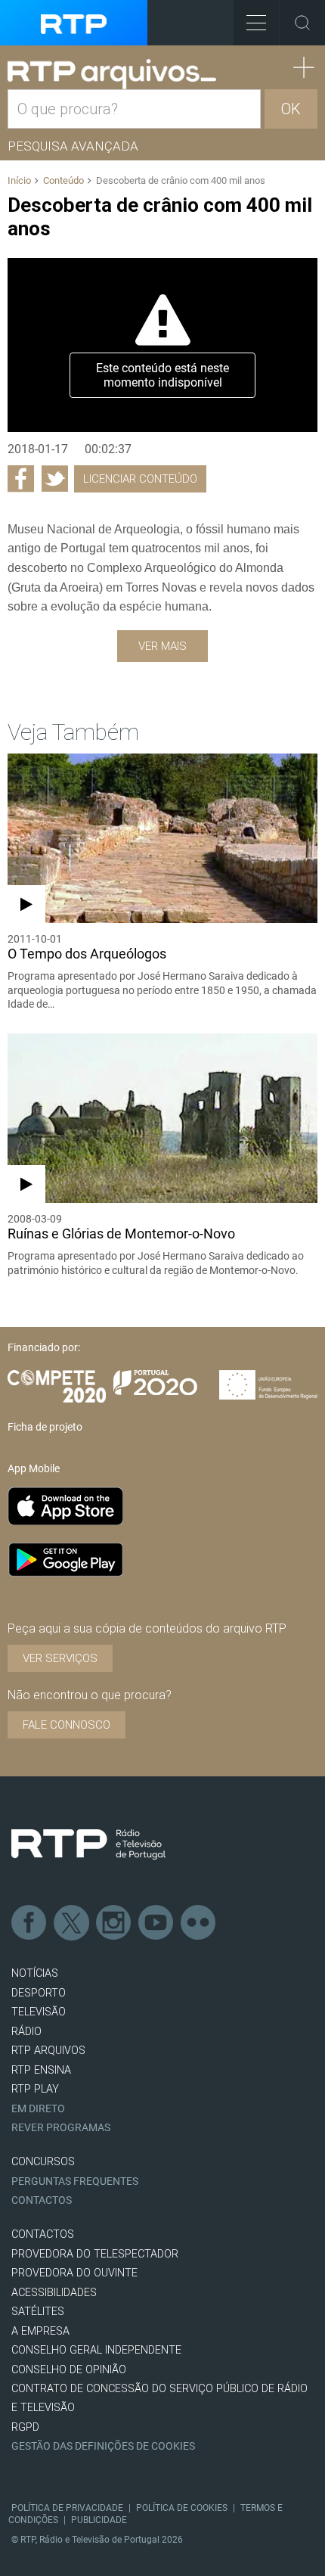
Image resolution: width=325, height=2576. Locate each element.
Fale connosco (67, 1725)
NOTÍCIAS (35, 1973)
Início (19, 180)
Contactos (42, 2200)
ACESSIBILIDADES (54, 2293)
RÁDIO (26, 2032)
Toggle (302, 23)
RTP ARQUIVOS (48, 2051)
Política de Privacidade (67, 2508)
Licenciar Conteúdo (140, 479)
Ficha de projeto (45, 1427)
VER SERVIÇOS (60, 1658)
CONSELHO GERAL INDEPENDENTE (96, 2350)
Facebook (29, 1923)
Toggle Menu (256, 23)
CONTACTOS (43, 2234)
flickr (199, 1923)
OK (291, 109)
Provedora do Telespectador (95, 2254)
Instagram (114, 1923)
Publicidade (99, 2520)
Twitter (72, 1923)
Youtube (156, 1923)
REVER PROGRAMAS (61, 2128)
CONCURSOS (43, 2162)
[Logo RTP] (88, 1844)
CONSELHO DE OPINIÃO (69, 2370)
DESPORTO (39, 1993)
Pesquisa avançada (73, 146)
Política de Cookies (182, 2508)
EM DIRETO (38, 2109)
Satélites (38, 2312)
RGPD (25, 2427)
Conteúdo (63, 180)
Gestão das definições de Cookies (103, 2446)
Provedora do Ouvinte (74, 2273)
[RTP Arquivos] (112, 75)
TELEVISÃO (39, 2012)
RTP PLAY (35, 2089)
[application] (162, 345)
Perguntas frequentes (75, 2181)
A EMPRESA (40, 2331)
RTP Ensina (41, 2070)
